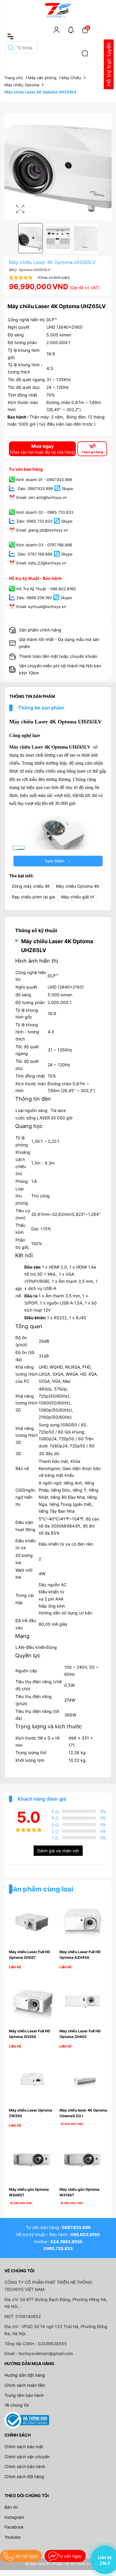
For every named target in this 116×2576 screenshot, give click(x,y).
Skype (68, 489)
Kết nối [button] (24, 1255)
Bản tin (11, 2507)
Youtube (12, 2537)
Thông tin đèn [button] (33, 1099)
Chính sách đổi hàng (24, 2476)
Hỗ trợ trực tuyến (109, 65)
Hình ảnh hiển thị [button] (37, 961)
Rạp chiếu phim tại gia (33, 897)
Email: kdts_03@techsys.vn (41, 563)
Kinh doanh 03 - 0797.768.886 (44, 545)
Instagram (14, 2517)
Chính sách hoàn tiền (25, 2385)
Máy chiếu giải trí (77, 897)
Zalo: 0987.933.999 (35, 489)
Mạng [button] (22, 1636)
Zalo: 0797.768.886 (34, 554)
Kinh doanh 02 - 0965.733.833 (45, 513)
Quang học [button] (29, 1126)
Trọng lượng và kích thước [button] (48, 1726)
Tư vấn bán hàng (26, 469)
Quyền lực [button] (28, 1655)
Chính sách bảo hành (25, 2466)
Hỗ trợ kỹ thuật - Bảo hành (35, 578)
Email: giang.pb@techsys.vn (42, 530)
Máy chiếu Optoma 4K (78, 886)
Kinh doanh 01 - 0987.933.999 (44, 480)
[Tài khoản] (57, 30)
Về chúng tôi (17, 2405)
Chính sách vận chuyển (27, 2457)
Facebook (14, 2527)
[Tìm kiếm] (85, 53)
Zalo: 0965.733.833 (34, 521)
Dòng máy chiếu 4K (31, 886)
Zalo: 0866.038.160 (34, 598)
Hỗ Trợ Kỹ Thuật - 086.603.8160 (46, 589)
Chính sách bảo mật (24, 2447)
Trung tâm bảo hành (24, 2395)
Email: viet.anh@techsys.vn (42, 497)
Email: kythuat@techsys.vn (41, 607)
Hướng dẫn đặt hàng (25, 2375)
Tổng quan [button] (29, 1326)
